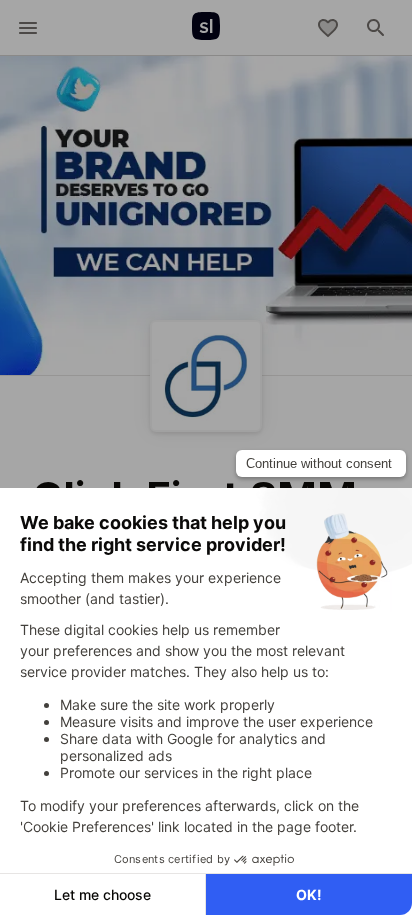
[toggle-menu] (28, 28)
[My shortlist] (328, 28)
